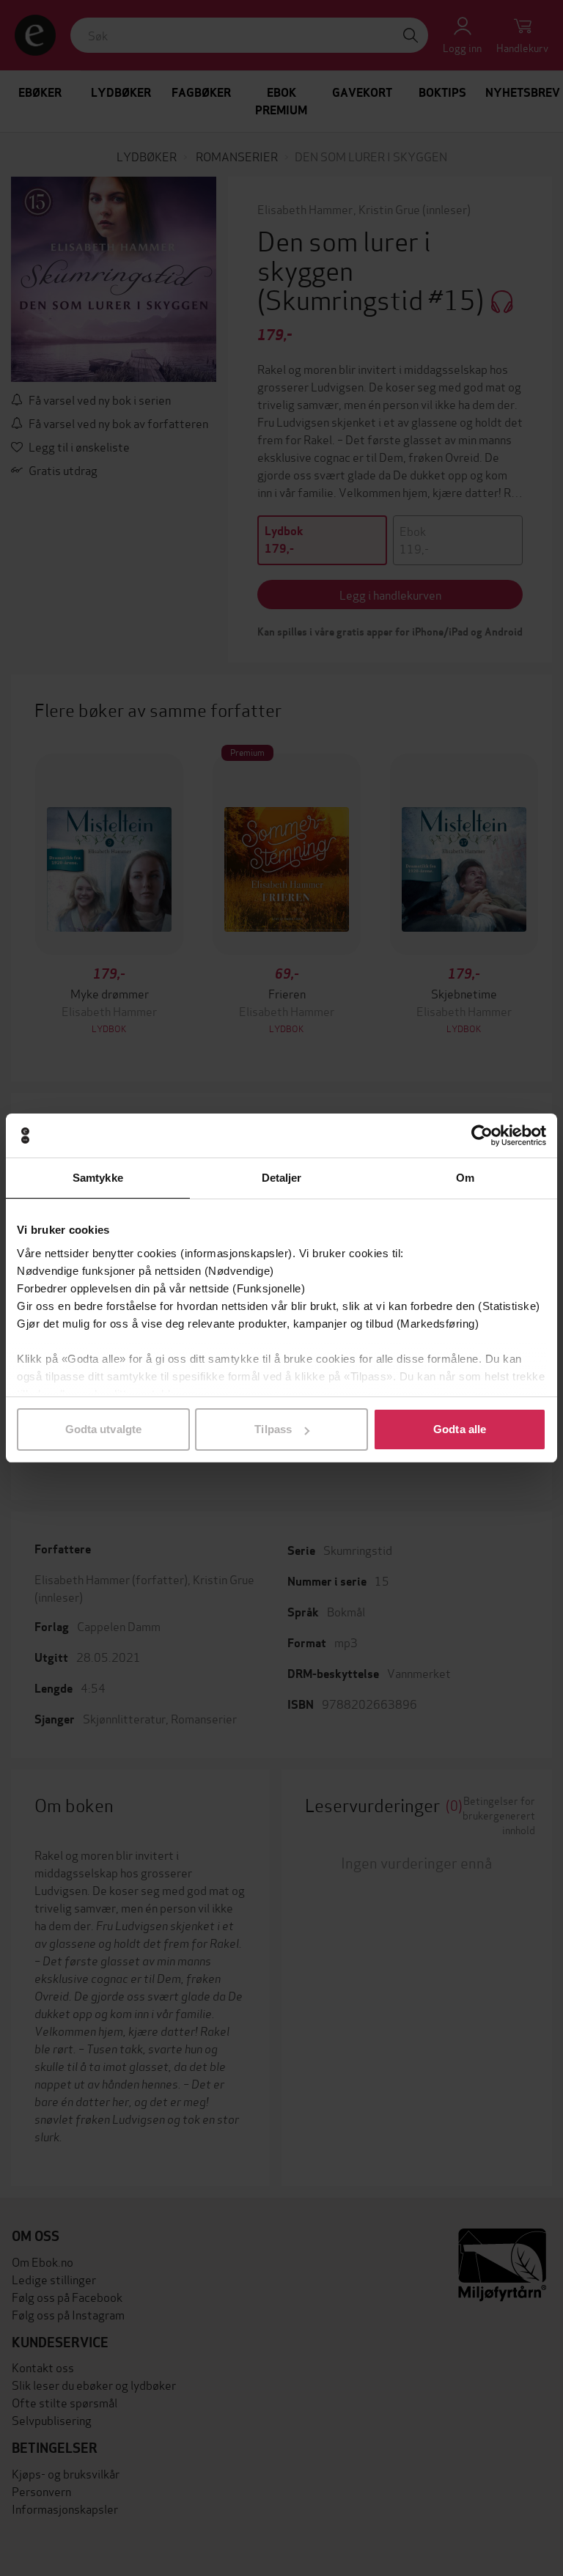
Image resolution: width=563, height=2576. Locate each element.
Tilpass (273, 1429)
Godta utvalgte (103, 1429)
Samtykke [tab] (98, 1178)
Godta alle (460, 1429)
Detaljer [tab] (282, 1178)
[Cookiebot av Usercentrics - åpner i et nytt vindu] (482, 1136)
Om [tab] (465, 1178)
